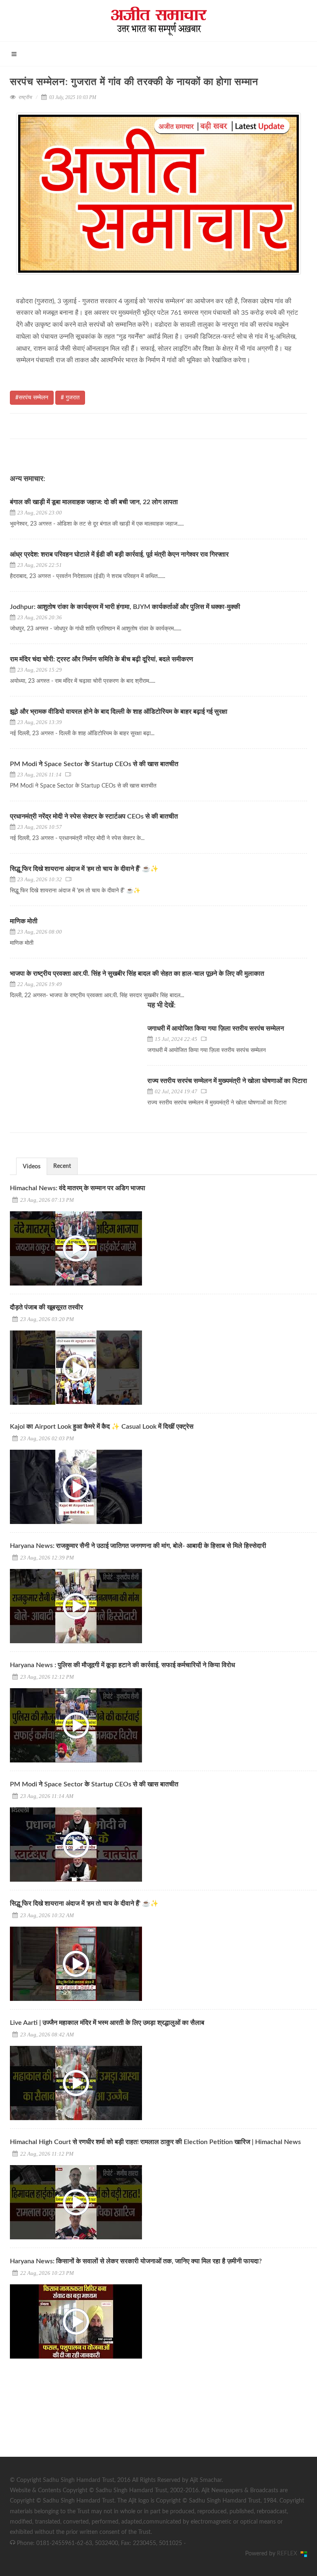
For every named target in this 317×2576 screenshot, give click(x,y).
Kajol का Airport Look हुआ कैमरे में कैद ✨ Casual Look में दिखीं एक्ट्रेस (102, 1427)
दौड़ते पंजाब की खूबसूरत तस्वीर (46, 1307)
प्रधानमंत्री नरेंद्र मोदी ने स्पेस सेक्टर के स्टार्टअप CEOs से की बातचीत (95, 816)
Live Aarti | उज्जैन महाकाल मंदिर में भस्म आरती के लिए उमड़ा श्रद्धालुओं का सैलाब (107, 2023)
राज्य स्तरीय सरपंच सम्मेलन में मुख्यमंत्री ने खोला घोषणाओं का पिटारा (227, 1081)
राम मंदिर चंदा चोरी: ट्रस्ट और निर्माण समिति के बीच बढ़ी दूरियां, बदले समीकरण (102, 659)
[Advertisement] (72, 2419)
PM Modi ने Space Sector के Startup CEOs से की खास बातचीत (94, 764)
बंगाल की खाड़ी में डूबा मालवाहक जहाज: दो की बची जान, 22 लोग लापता (94, 502)
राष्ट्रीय (25, 97)
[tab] (32, 1166)
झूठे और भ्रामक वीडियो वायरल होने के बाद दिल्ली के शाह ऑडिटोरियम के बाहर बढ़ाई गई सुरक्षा (119, 712)
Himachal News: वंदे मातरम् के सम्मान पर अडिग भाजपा (78, 1188)
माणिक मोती (24, 921)
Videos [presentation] (32, 1167)
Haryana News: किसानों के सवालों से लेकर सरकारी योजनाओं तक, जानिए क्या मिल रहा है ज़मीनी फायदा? (136, 2261)
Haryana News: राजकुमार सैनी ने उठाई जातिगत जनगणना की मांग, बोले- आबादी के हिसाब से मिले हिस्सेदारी (138, 1546)
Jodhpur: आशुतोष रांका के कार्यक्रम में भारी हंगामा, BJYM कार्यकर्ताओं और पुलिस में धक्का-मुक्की (125, 607)
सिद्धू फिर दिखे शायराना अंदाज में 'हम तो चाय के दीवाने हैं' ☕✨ (84, 869)
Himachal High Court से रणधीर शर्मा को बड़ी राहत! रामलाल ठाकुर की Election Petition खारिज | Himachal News (155, 2142)
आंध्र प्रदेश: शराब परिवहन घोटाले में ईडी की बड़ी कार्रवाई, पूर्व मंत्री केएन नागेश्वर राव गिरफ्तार (119, 554)
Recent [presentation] (62, 1166)
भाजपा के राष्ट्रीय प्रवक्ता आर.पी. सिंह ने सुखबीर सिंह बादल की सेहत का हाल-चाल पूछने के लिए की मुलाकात (137, 974)
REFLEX (289, 2554)
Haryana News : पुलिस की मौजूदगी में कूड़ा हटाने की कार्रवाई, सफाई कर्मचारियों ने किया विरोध (122, 1665)
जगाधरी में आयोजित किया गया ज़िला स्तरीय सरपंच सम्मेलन (216, 1029)
